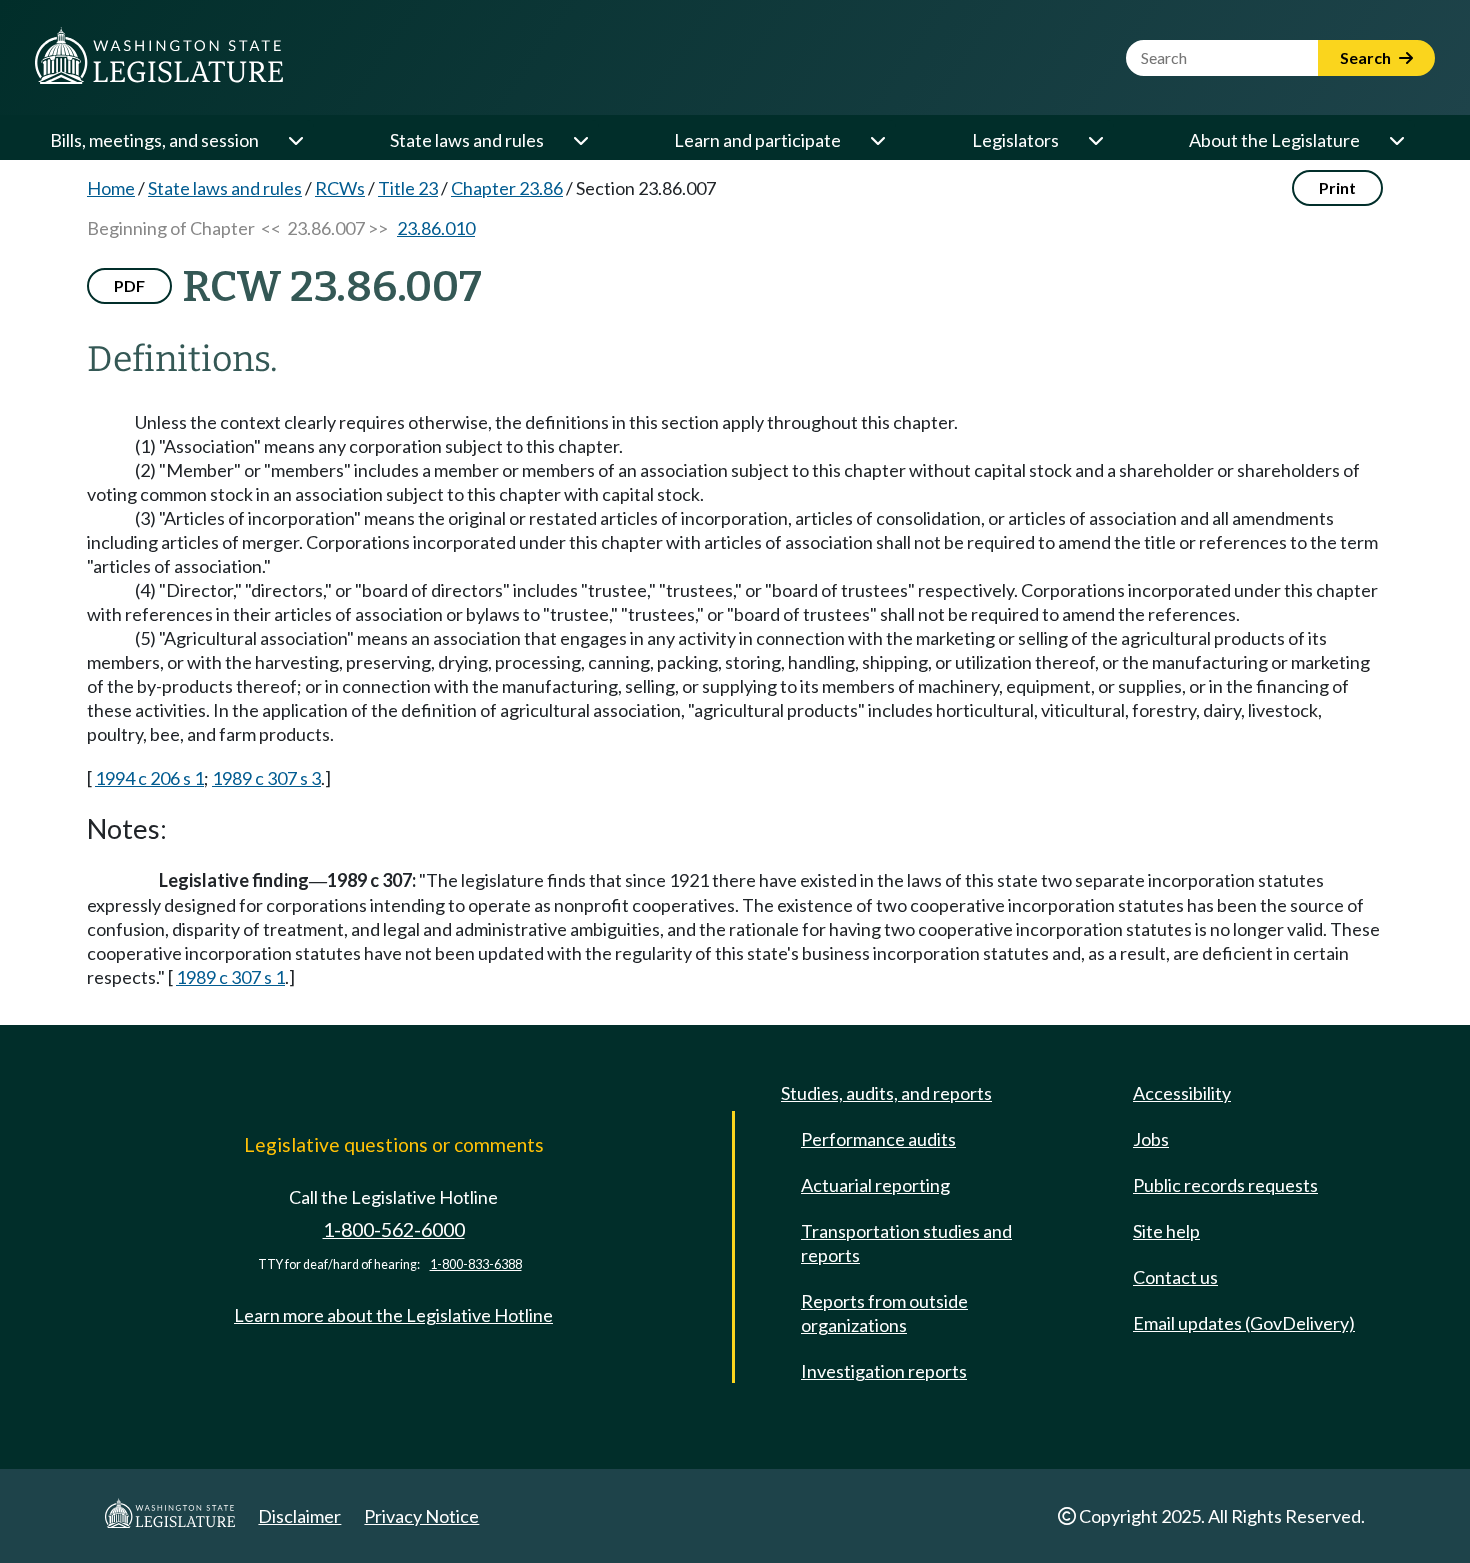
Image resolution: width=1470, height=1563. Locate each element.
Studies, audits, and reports (886, 1093)
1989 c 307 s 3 (266, 778)
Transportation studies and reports (906, 1243)
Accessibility (1182, 1093)
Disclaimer (299, 1516)
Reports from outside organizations (884, 1313)
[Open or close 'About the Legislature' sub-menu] (1396, 140)
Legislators (1015, 140)
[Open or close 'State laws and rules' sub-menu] (580, 140)
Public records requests (1225, 1185)
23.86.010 (436, 228)
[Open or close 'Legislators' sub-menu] (1095, 140)
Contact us (1175, 1277)
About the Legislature (1274, 140)
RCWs (340, 188)
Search (1367, 57)
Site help (1166, 1231)
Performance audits (878, 1139)
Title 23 (408, 188)
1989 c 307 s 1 (230, 977)
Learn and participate (757, 140)
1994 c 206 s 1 (149, 778)
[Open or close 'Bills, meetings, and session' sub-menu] (295, 140)
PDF (129, 285)
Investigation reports (884, 1371)
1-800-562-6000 (394, 1229)
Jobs (1151, 1139)
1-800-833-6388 (476, 1264)
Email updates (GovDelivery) (1244, 1323)
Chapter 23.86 (507, 188)
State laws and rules (467, 140)
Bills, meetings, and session (154, 140)
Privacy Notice (421, 1516)
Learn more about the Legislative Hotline (393, 1315)
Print (1337, 187)
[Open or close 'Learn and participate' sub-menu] (877, 140)
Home (111, 188)
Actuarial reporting (875, 1185)
